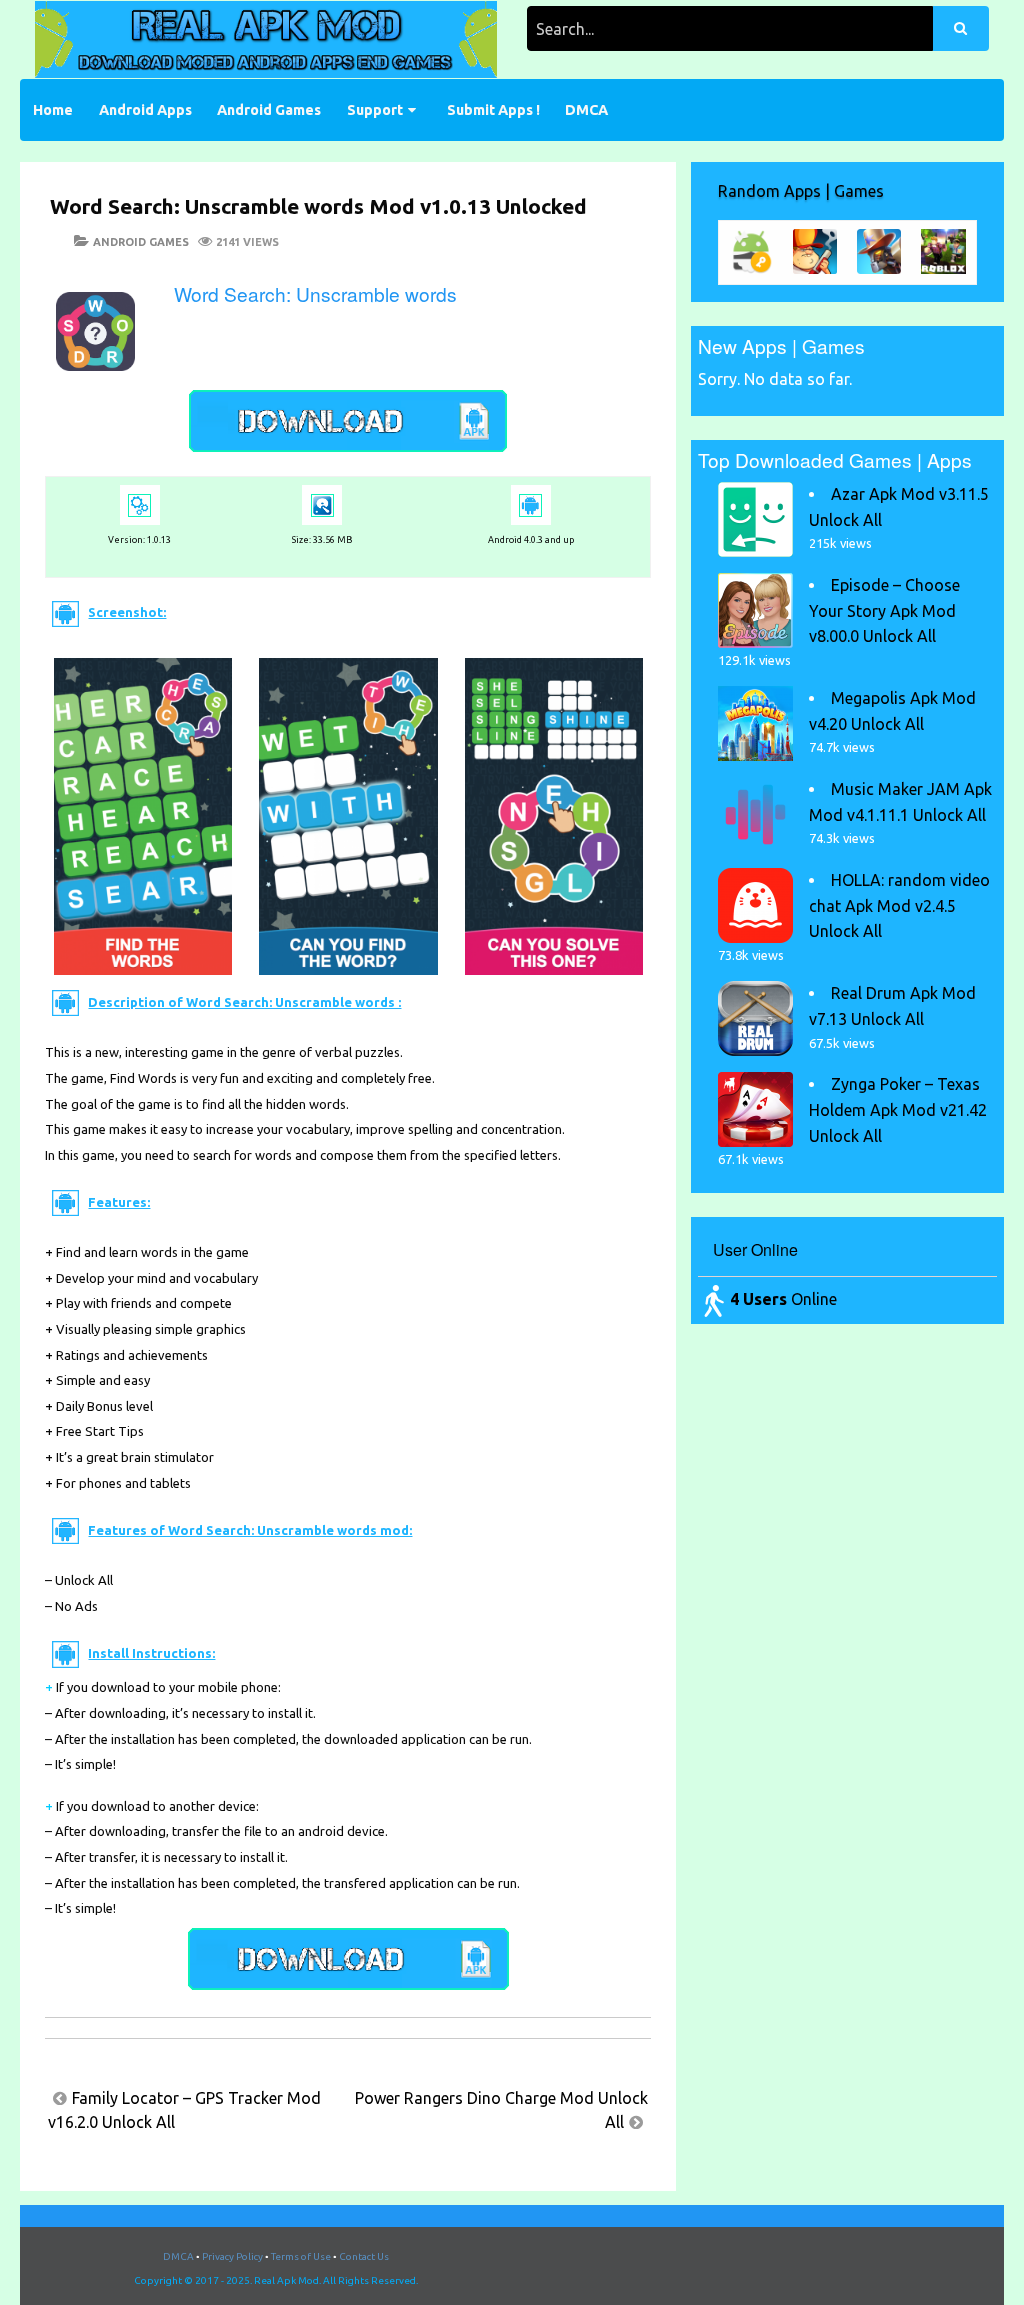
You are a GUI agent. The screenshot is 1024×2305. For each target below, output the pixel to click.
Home (53, 110)
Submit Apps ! (493, 110)
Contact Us (364, 2256)
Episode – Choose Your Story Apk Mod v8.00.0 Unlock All (884, 610)
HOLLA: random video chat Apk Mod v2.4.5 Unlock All (899, 905)
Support (375, 110)
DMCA (586, 110)
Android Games (269, 110)
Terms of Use (301, 2256)
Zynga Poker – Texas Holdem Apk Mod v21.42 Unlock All (898, 1109)
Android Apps (145, 110)
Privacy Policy (232, 2256)
